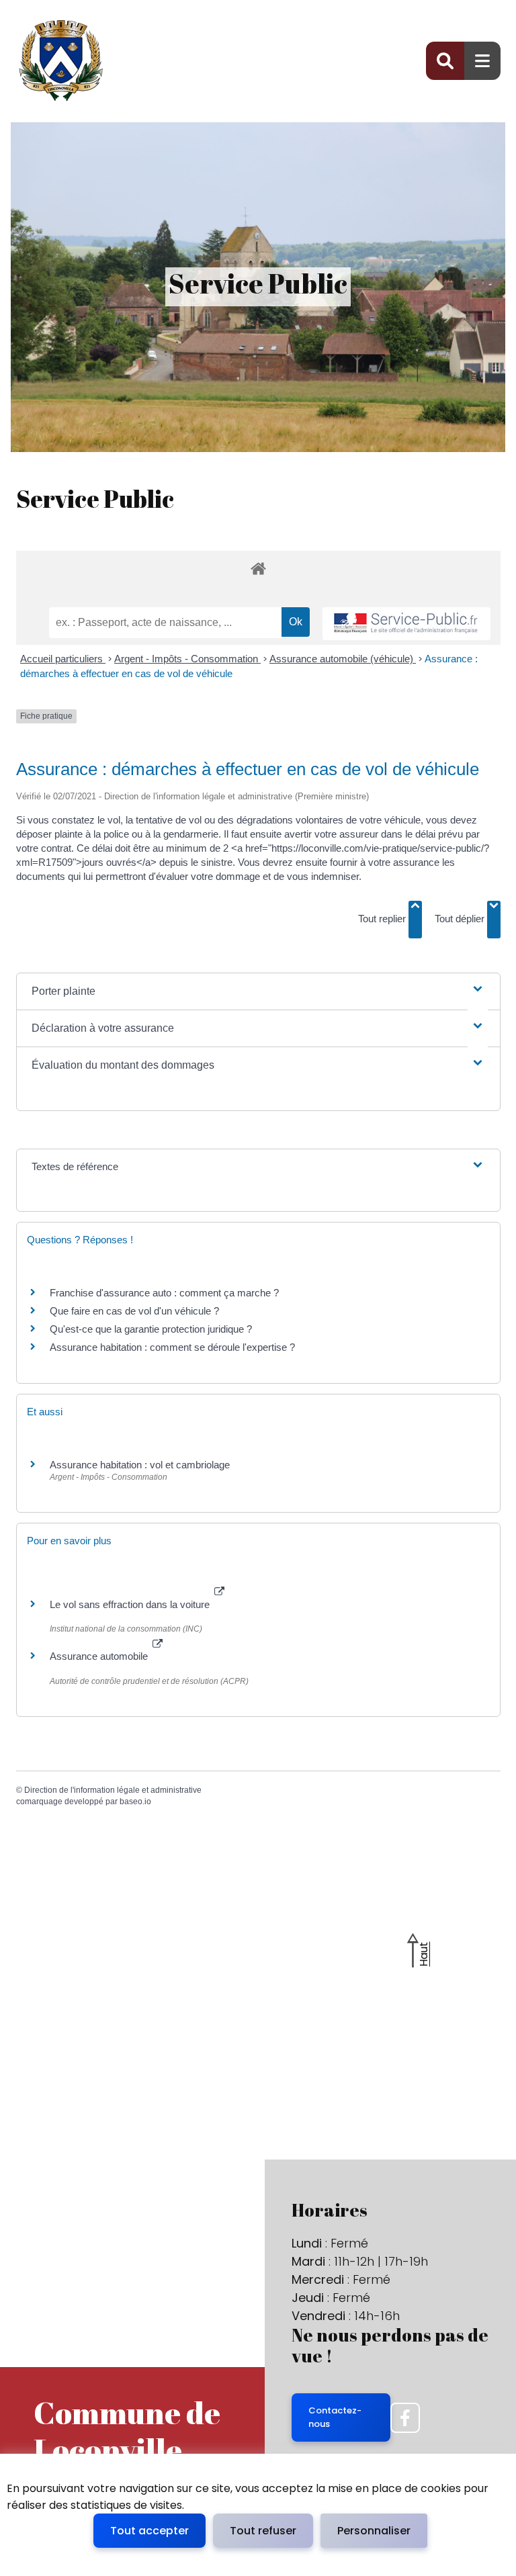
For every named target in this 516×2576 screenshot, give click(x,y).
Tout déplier (461, 919)
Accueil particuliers (63, 659)
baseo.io (135, 1802)
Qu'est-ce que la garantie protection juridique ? (151, 1329)
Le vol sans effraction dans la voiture (131, 1604)
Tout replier (383, 919)
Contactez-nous (335, 2417)
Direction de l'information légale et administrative (113, 1790)
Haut (424, 1954)
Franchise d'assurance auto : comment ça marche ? (164, 1293)
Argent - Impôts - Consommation (187, 659)
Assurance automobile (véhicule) (343, 659)
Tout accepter (149, 2531)
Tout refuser (263, 2531)
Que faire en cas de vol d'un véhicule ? (134, 1311)
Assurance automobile (100, 1656)
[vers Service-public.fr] (406, 624)
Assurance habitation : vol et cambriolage (140, 1465)
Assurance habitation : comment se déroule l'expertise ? (172, 1347)
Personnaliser (374, 2531)
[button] (258, 991)
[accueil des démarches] (258, 580)
